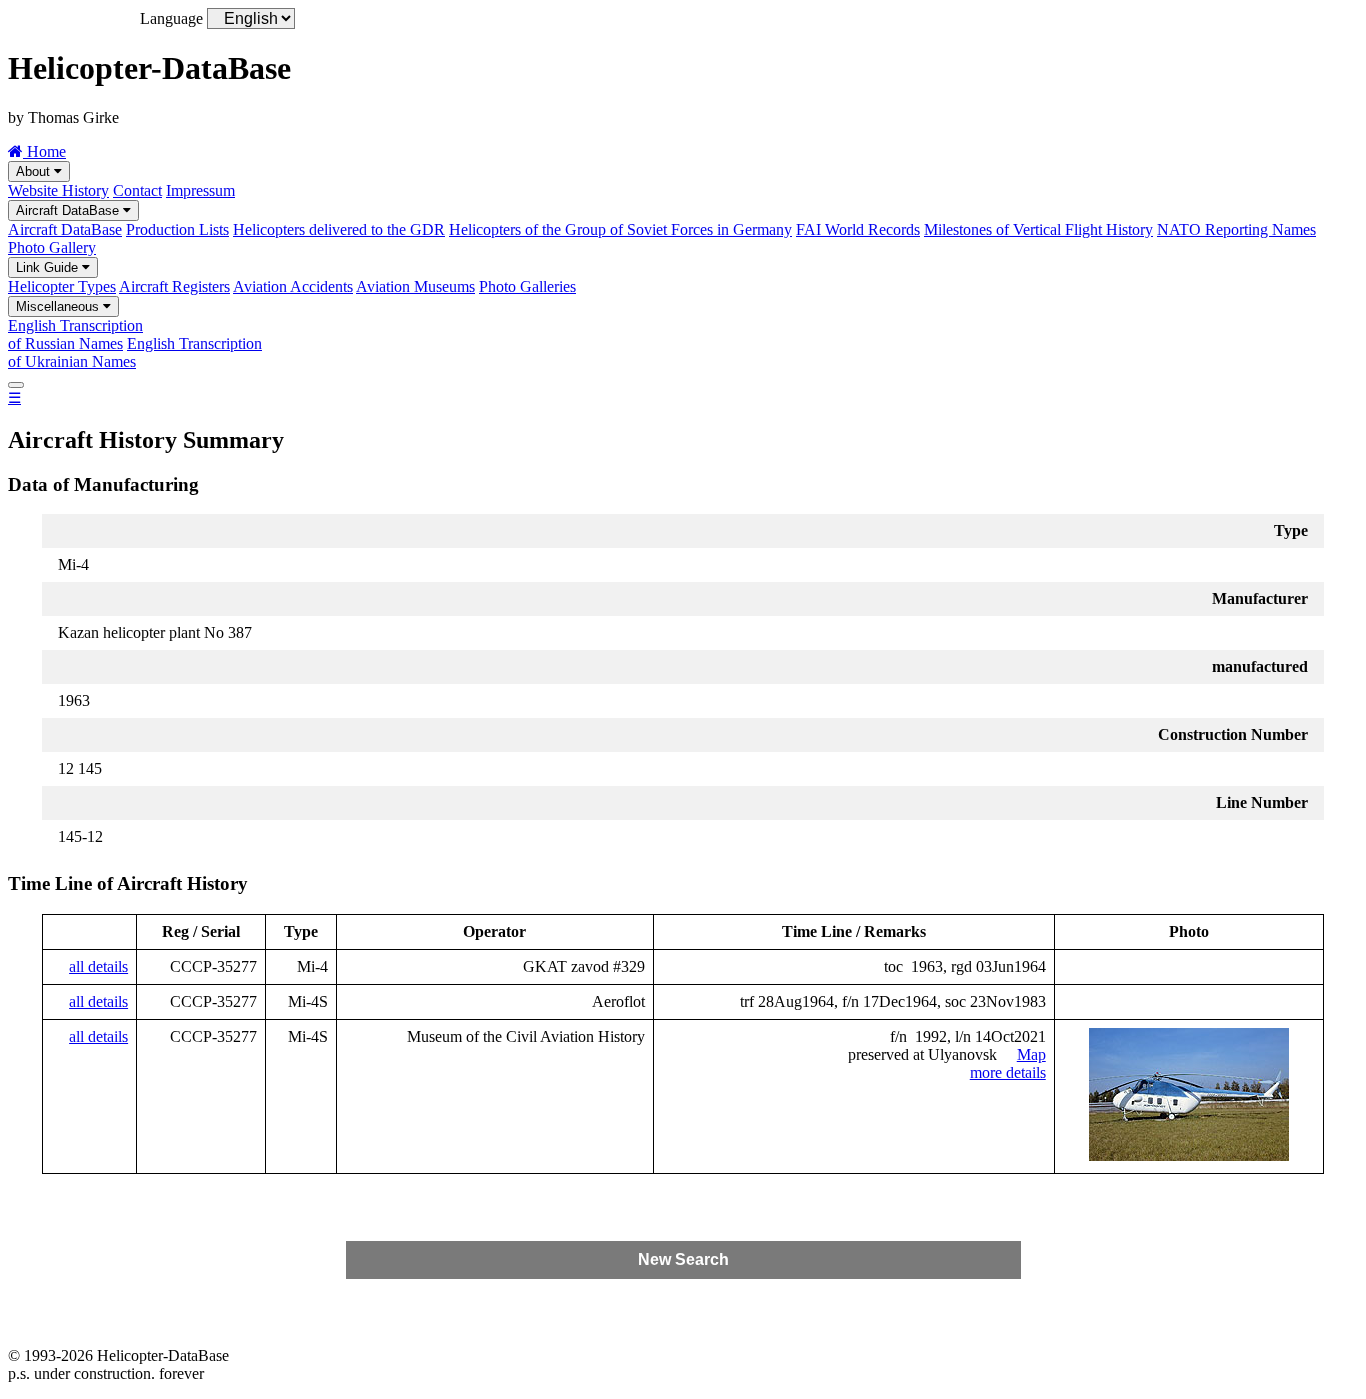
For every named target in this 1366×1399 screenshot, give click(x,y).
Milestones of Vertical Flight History (1038, 229)
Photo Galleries (527, 286)
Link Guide (49, 267)
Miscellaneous (59, 306)
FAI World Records (858, 229)
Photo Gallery (52, 247)
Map (1031, 1054)
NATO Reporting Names (1236, 229)
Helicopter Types (62, 286)
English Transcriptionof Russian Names (75, 334)
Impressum (200, 190)
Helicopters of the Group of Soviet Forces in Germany (620, 229)
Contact (137, 190)
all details (98, 966)
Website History (58, 190)
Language (171, 18)
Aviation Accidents (293, 286)
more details (1008, 1072)
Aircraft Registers (174, 286)
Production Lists (177, 229)
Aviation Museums (415, 286)
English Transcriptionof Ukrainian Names (135, 352)
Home (44, 151)
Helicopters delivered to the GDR (339, 229)
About (35, 171)
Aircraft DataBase (69, 210)
